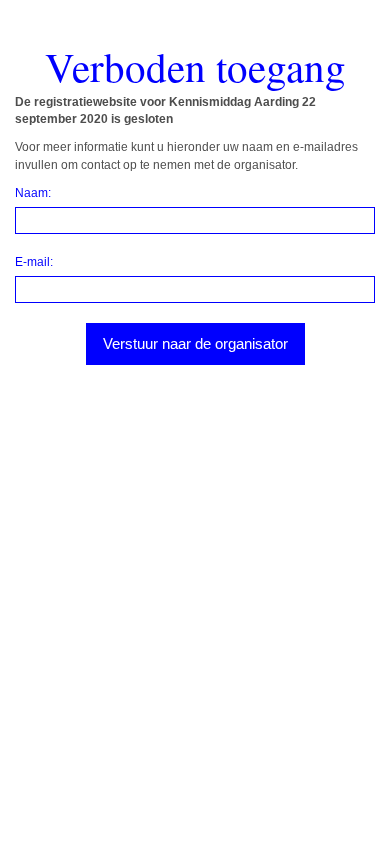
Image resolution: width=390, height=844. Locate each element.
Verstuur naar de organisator (195, 343)
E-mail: (34, 262)
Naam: (33, 193)
